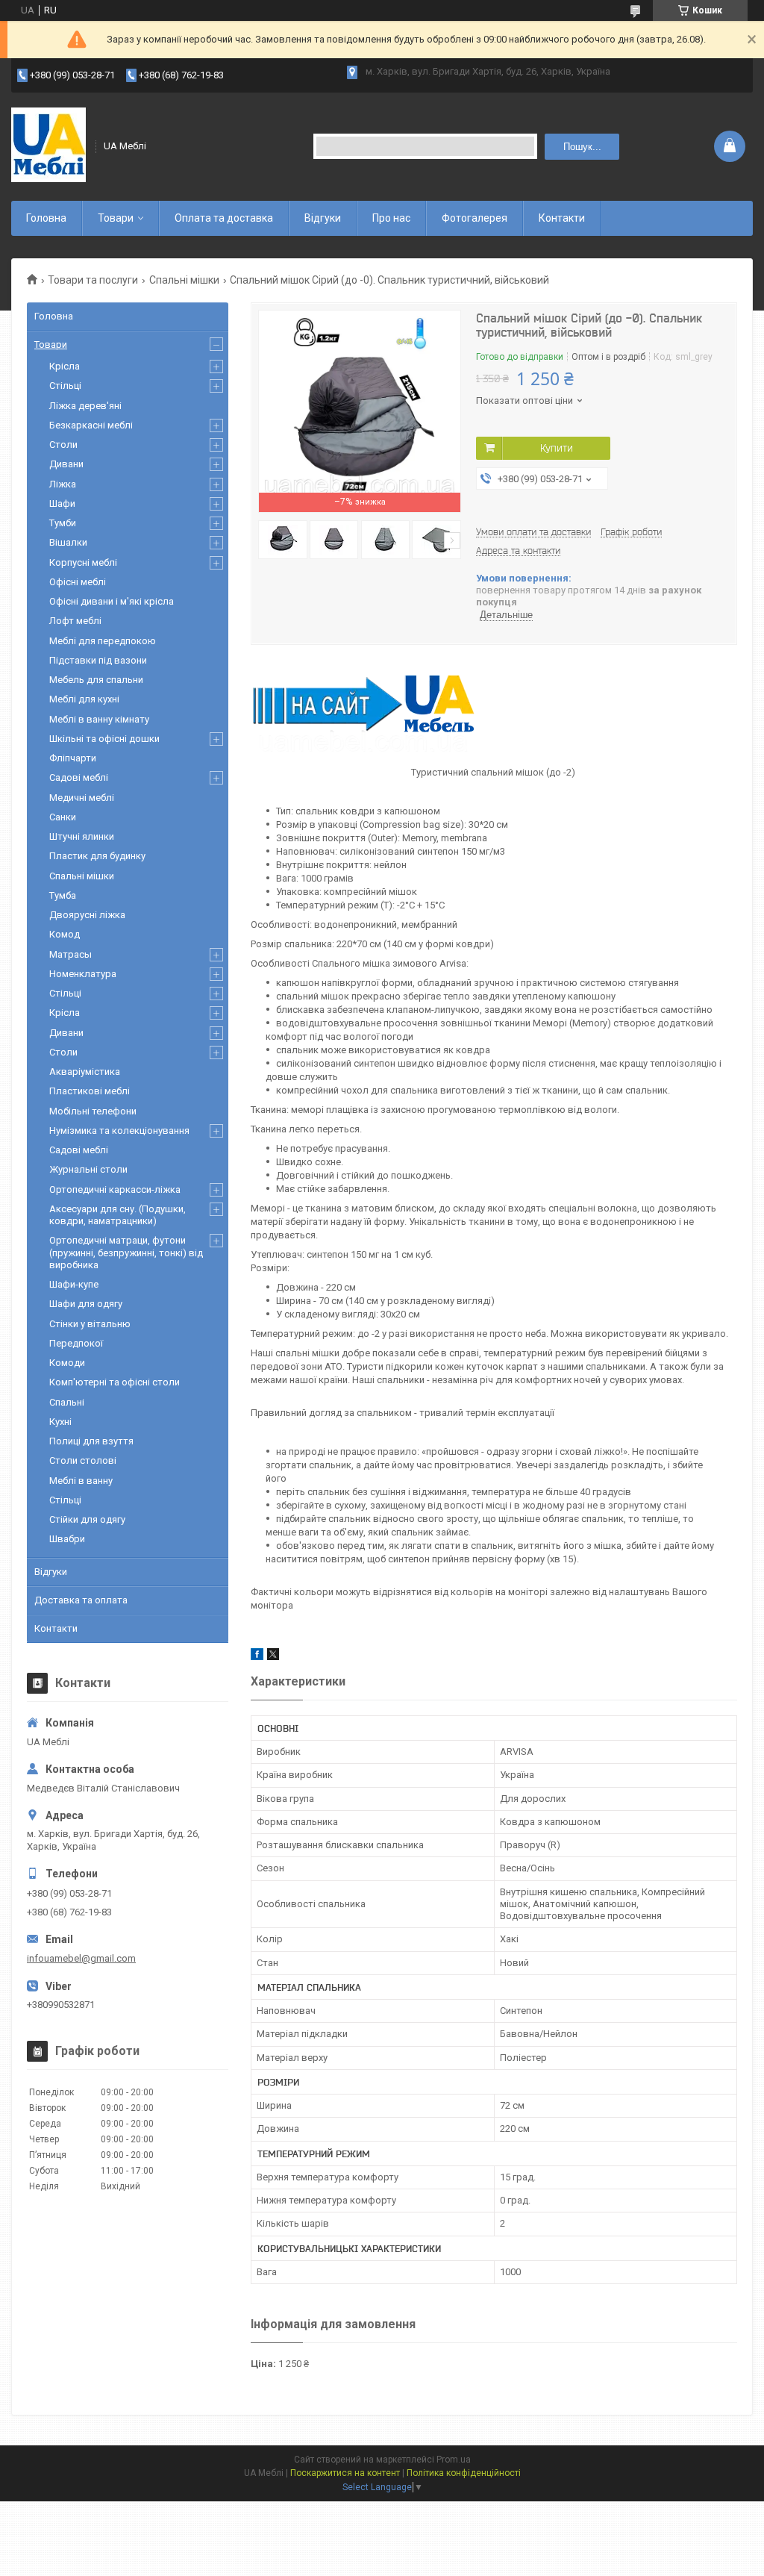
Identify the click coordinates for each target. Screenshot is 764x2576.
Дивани (66, 464)
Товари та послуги (93, 280)
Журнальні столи (88, 1169)
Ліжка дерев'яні (85, 406)
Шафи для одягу (86, 1304)
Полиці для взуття (91, 1441)
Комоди (67, 1363)
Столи (63, 445)
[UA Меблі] (48, 146)
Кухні (60, 1422)
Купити (557, 448)
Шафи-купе (74, 1284)
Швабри (67, 1539)
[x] (273, 1657)
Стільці (65, 386)
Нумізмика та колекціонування (119, 1130)
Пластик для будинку (97, 856)
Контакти (562, 218)
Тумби (63, 523)
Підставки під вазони (98, 660)
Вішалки (68, 542)
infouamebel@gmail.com (81, 1958)
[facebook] (257, 1657)
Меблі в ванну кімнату (99, 719)
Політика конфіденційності (464, 2473)
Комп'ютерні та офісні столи (115, 1382)
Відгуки (323, 218)
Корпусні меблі (83, 562)
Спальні (67, 1402)
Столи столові (83, 1460)
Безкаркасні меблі (91, 425)
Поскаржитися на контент (345, 2473)
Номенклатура (83, 974)
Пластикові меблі (90, 1091)
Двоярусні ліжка (87, 915)
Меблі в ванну (81, 1481)
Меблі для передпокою (103, 641)
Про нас (391, 218)
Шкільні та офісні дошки (104, 739)
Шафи (62, 503)
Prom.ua (454, 2460)
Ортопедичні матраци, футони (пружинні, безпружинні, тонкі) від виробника (126, 1253)
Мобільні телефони (93, 1111)
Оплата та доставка (224, 218)
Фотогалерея (475, 218)
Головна (46, 218)
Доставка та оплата (81, 1600)
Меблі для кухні (84, 699)
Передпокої (76, 1343)
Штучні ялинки (82, 836)
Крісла (65, 366)
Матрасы (71, 954)
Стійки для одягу (87, 1519)
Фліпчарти (73, 758)
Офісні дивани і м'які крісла (112, 601)
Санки (63, 817)
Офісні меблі (78, 582)
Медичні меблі (82, 798)
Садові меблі (79, 777)
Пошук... (582, 147)
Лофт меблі (75, 621)
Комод (65, 934)
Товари (116, 218)
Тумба (63, 895)
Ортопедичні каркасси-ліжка (115, 1189)
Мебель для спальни (96, 680)
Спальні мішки (184, 280)
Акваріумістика (85, 1072)
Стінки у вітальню (90, 1324)
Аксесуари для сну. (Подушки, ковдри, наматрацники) (118, 1215)
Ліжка (63, 484)
